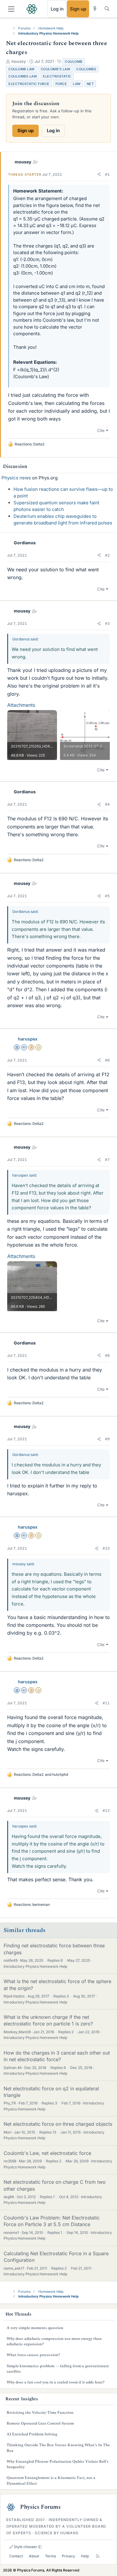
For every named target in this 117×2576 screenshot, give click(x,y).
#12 (106, 1810)
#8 (107, 1355)
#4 (107, 804)
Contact (16, 2556)
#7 (107, 1160)
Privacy (68, 2556)
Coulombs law (23, 76)
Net (90, 84)
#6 (107, 1060)
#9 (107, 1439)
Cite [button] (101, 430)
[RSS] (98, 2556)
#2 (107, 555)
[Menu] (11, 9)
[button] (99, 175)
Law (77, 84)
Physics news (16, 478)
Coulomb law (22, 69)
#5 (107, 896)
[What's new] (95, 9)
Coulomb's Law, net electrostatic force (47, 2153)
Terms (50, 2556)
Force (61, 84)
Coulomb (74, 62)
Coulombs (86, 69)
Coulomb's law (56, 69)
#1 (107, 174)
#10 (106, 1548)
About (34, 2556)
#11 (106, 1703)
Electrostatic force (29, 84)
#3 (107, 623)
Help (85, 2556)
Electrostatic (57, 76)
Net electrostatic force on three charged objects (58, 2124)
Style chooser (25, 2547)
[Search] (107, 9)
